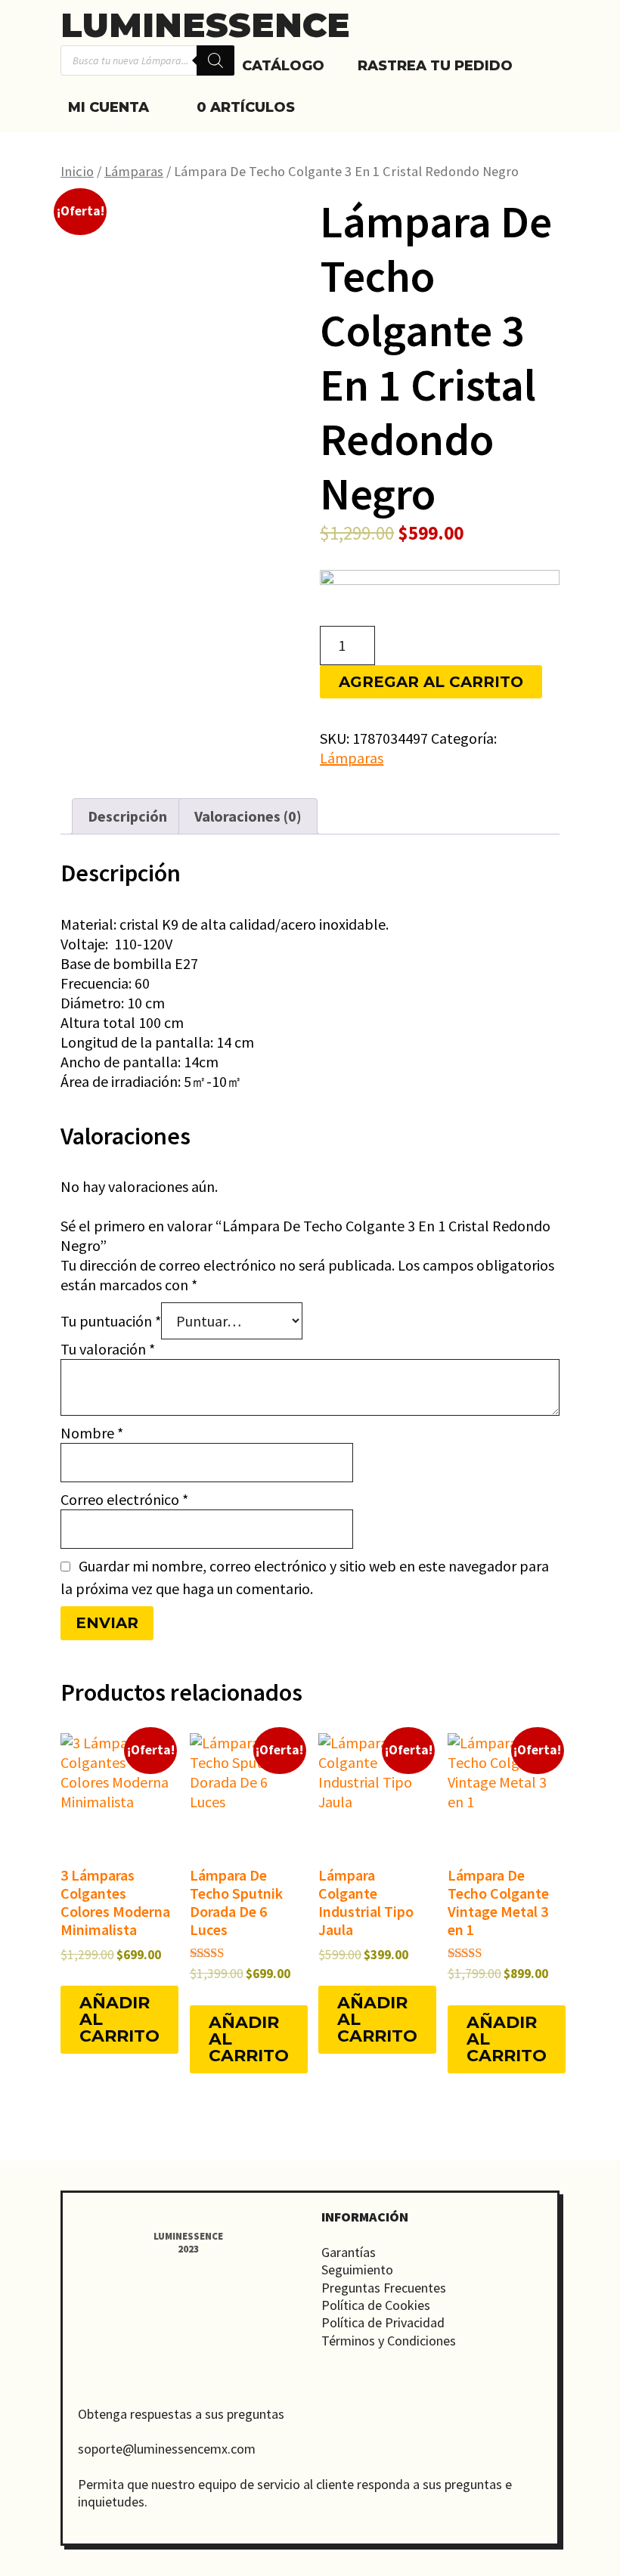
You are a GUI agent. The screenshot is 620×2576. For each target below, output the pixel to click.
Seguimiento (357, 2269)
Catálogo (283, 66)
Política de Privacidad (383, 2322)
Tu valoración (108, 1349)
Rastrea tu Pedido (435, 66)
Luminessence (205, 25)
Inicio (77, 171)
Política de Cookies (376, 2305)
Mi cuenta (108, 107)
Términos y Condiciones (389, 2341)
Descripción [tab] (127, 816)
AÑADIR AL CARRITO (119, 2019)
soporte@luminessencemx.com (167, 2449)
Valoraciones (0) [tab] (248, 816)
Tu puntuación (111, 1321)
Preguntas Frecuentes (384, 2288)
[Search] (215, 60)
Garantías (349, 2252)
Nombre (92, 1433)
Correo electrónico (124, 1499)
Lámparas (134, 171)
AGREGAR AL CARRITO (431, 682)
